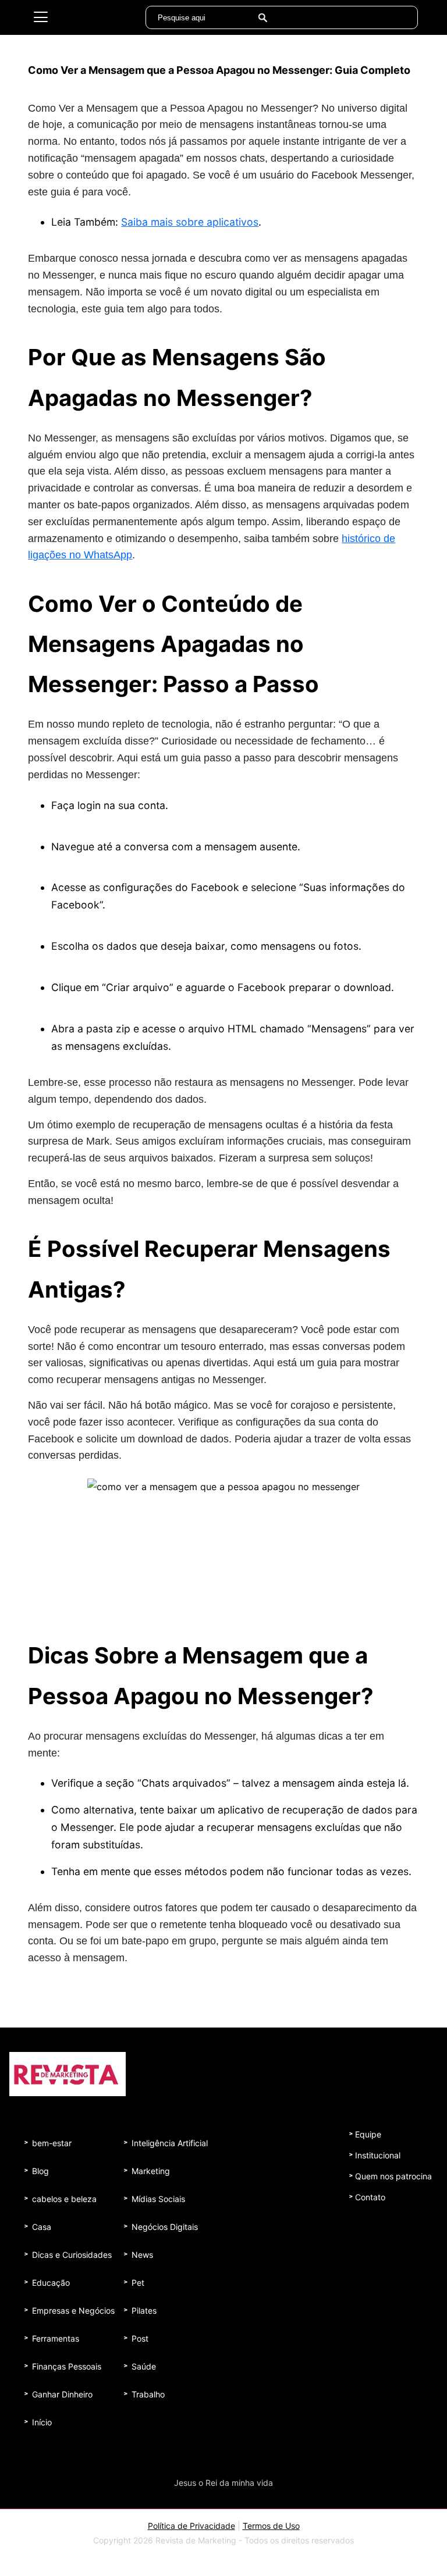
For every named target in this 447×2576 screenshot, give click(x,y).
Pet (138, 2283)
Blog (40, 2171)
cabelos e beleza (64, 2199)
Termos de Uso (271, 2526)
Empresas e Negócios (73, 2310)
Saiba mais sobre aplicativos (190, 222)
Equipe (368, 2134)
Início (42, 2422)
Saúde (144, 2366)
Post (140, 2338)
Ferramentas (56, 2338)
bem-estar (52, 2143)
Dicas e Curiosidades (72, 2255)
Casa (42, 2227)
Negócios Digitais (165, 2227)
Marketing (151, 2171)
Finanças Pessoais (67, 2366)
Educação (51, 2283)
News (142, 2255)
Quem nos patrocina (393, 2176)
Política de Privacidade (191, 2526)
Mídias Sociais (158, 2199)
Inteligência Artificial (170, 2143)
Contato (370, 2197)
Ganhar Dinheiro (62, 2394)
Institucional (378, 2155)
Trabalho (148, 2394)
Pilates (144, 2310)
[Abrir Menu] (41, 17)
